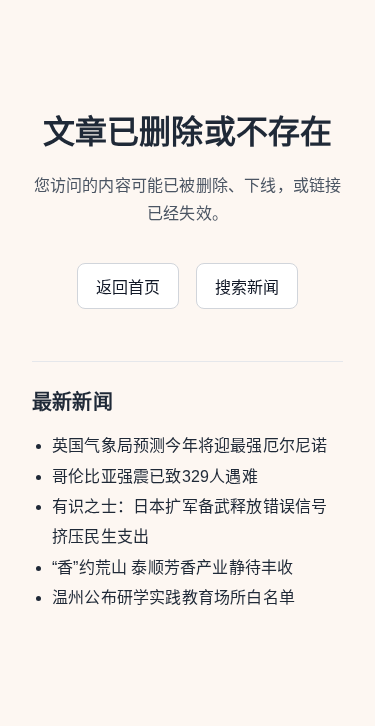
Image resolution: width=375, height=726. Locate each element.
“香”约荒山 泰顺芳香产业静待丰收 (172, 567)
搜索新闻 (247, 287)
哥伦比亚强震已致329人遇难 (155, 476)
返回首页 (128, 287)
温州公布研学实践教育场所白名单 (173, 597)
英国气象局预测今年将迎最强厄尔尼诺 (189, 445)
